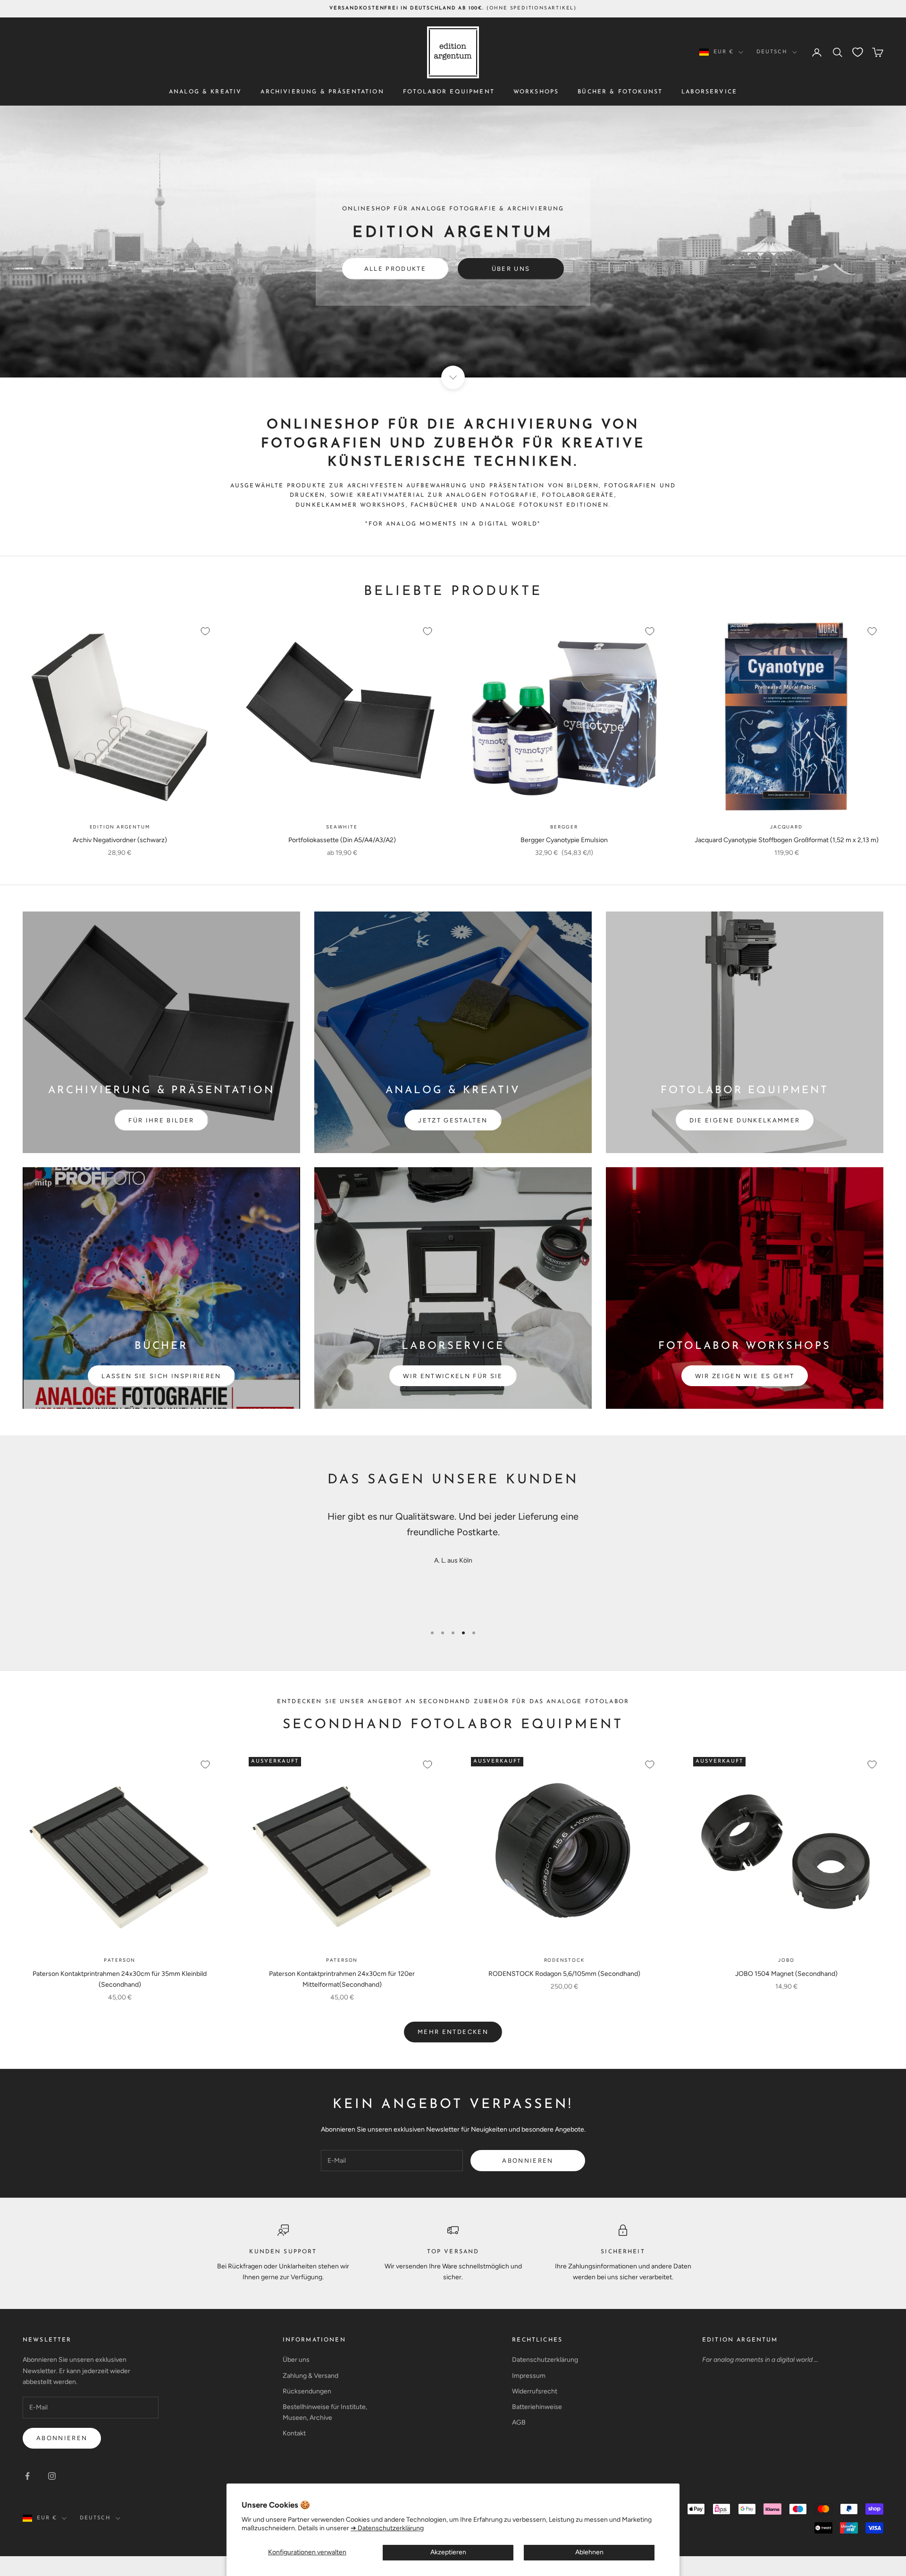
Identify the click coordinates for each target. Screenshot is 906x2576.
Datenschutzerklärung (545, 2360)
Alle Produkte (395, 269)
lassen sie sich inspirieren (161, 1376)
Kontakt (294, 2433)
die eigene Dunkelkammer (745, 1120)
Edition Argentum (120, 827)
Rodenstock (564, 1960)
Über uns (511, 269)
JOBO (786, 1960)
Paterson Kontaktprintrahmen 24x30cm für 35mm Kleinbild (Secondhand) (120, 1979)
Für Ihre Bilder (161, 1120)
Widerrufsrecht (535, 2391)
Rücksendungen (307, 2391)
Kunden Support (283, 2252)
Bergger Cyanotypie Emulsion (564, 840)
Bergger (564, 827)
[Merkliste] (858, 52)
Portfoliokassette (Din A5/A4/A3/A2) (342, 840)
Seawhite (342, 827)
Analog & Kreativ (206, 92)
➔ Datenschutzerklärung (387, 2528)
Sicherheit (623, 2252)
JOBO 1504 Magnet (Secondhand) (786, 1974)
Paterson (120, 1960)
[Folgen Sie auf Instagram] (52, 2476)
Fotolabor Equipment (449, 92)
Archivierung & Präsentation (322, 92)
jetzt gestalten (453, 1120)
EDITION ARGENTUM (740, 2340)
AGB (519, 2422)
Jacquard (786, 827)
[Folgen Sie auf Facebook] (27, 2476)
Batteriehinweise (537, 2407)
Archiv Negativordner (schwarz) (120, 840)
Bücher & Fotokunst (620, 92)
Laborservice (709, 92)
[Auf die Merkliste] (205, 631)
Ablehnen (589, 2552)
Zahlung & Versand (310, 2376)
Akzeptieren (448, 2552)
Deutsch (772, 52)
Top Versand (453, 2252)
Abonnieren (528, 2161)
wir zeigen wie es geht (745, 1376)
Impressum (529, 2376)
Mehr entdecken (453, 2032)
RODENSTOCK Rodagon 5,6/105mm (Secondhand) (564, 1974)
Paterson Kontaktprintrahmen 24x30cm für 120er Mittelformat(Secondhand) (342, 1979)
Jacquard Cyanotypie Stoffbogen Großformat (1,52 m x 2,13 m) (787, 840)
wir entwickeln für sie (453, 1376)
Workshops (536, 92)
